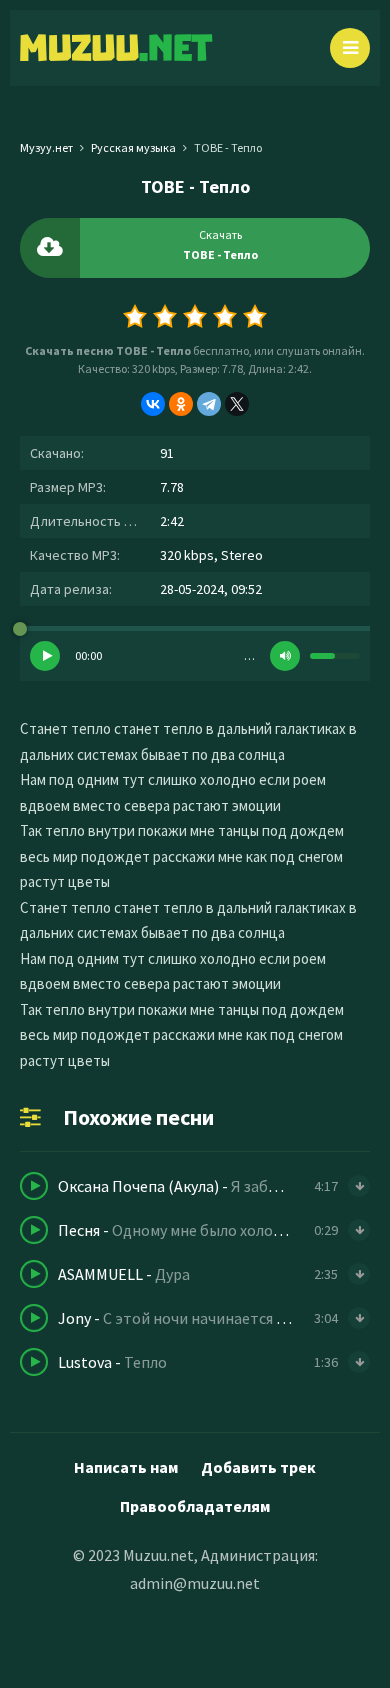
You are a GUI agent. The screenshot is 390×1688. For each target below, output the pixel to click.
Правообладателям (195, 1506)
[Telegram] (209, 404)
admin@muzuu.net (195, 1583)
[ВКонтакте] (153, 404)
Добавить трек (258, 1467)
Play (45, 656)
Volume (285, 656)
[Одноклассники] (181, 404)
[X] (237, 404)
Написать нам (126, 1467)
